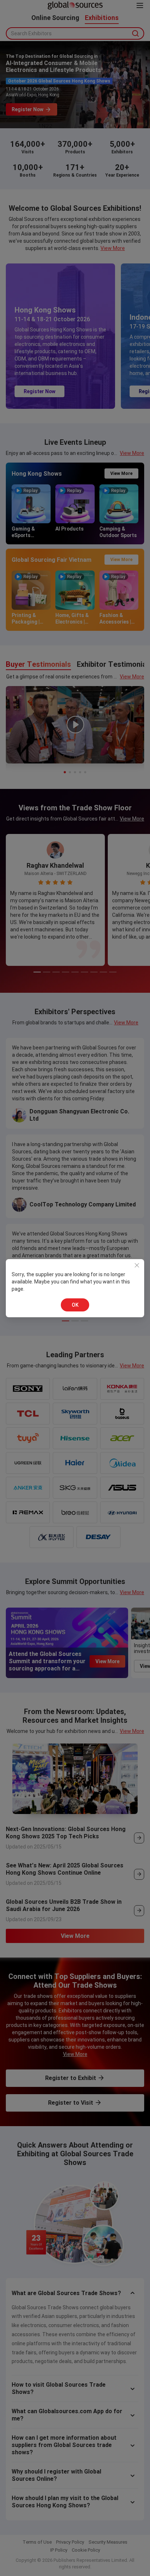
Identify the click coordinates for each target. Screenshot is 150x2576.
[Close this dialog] (137, 1266)
